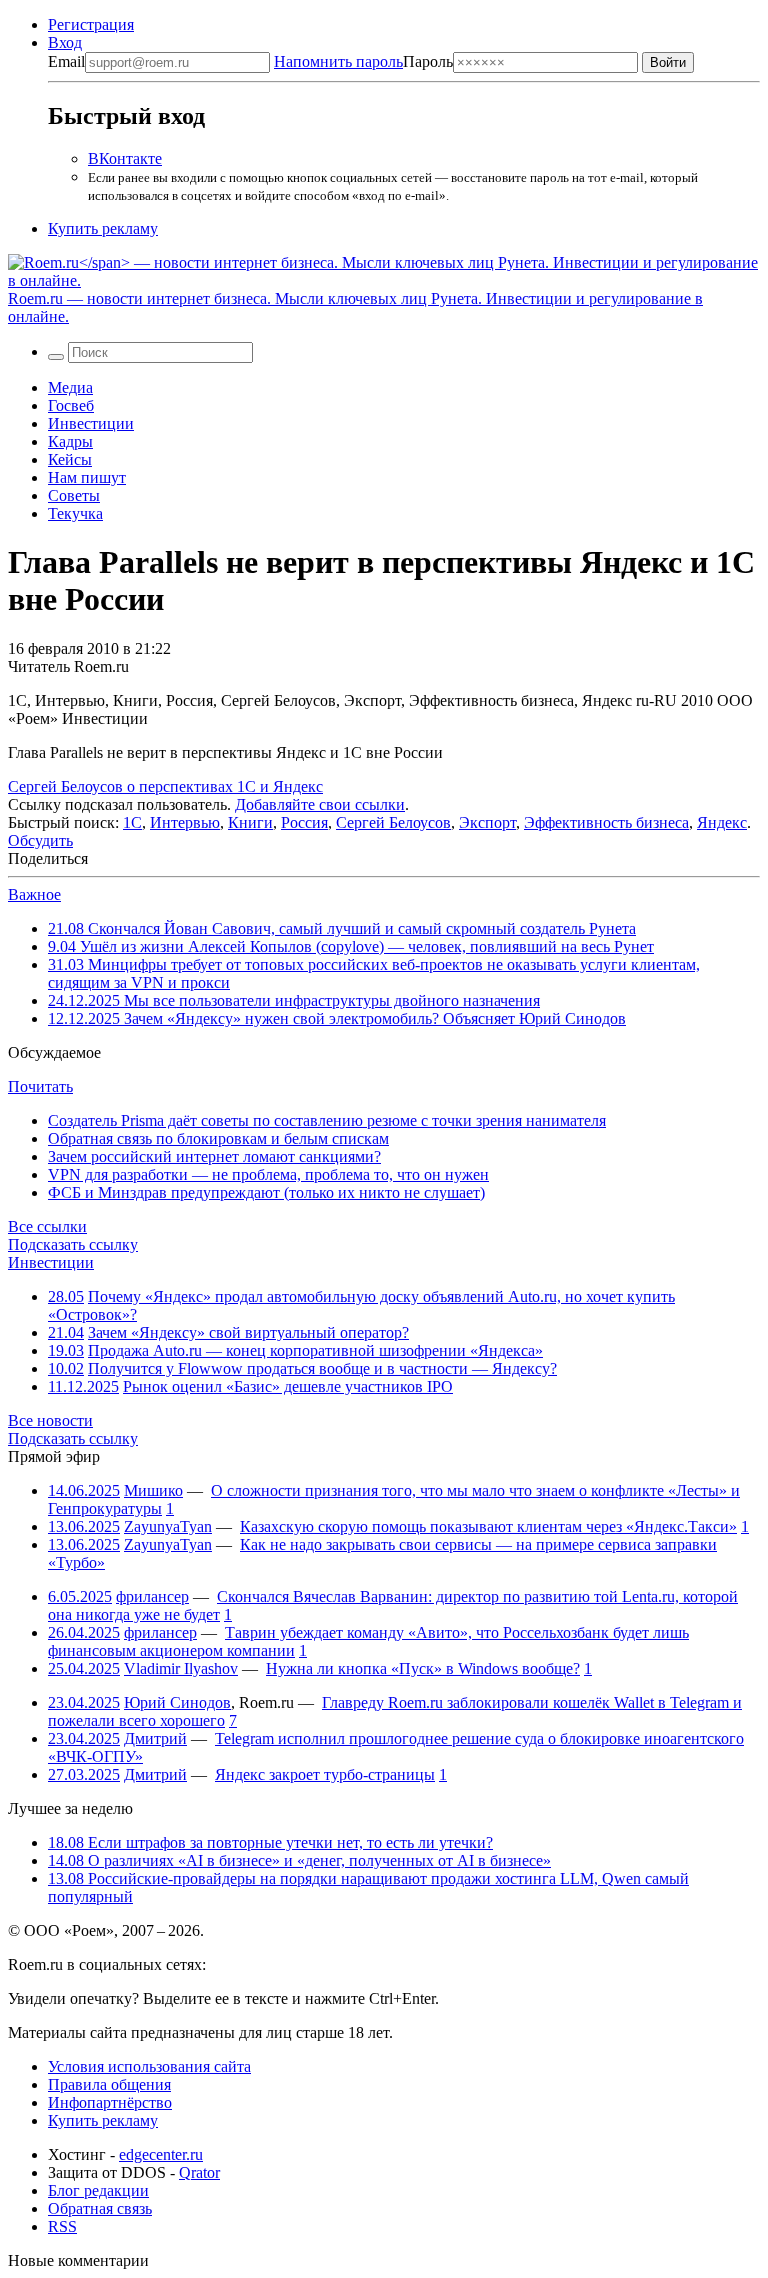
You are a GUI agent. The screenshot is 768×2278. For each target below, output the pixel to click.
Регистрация (91, 24)
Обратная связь (100, 2208)
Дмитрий (155, 1738)
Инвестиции (91, 423)
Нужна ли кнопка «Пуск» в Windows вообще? (423, 1668)
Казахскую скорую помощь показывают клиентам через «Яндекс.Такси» (488, 1526)
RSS (62, 2226)
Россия (304, 822)
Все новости (50, 1420)
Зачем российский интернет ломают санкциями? (214, 1156)
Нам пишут (87, 477)
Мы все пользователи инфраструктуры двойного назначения (294, 1000)
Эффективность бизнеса (606, 822)
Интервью (185, 822)
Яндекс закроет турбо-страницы (325, 1774)
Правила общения (109, 2084)
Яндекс (722, 822)
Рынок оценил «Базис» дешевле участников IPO (288, 1386)
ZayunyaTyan (168, 1526)
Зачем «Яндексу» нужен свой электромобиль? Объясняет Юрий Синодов (337, 1018)
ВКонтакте (125, 158)
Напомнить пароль (338, 61)
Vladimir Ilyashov (181, 1668)
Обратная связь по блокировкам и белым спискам (218, 1138)
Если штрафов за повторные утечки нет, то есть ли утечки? (270, 1842)
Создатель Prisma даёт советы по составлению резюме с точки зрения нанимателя (327, 1120)
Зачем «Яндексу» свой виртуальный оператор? (248, 1332)
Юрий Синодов (177, 1702)
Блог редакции (98, 2190)
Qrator (199, 2172)
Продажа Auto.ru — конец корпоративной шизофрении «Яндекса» (315, 1350)
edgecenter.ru (161, 2154)
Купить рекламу (103, 228)
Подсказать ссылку (73, 1244)
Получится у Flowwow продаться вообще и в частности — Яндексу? (322, 1368)
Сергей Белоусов (393, 822)
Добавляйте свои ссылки (320, 804)
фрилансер (152, 1596)
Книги (250, 822)
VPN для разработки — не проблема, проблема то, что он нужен (268, 1174)
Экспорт (487, 822)
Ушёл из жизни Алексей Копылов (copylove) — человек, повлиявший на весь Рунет (351, 946)
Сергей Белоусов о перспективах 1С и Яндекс (165, 786)
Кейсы (70, 459)
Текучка (75, 513)
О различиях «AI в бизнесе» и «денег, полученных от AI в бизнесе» (299, 1860)
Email (66, 61)
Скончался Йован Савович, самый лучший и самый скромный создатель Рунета (342, 928)
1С (132, 822)
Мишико (153, 1490)
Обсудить (40, 840)
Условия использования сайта (149, 2066)
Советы (74, 495)
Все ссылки (47, 1226)
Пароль (363, 61)
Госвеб (71, 405)
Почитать (40, 1086)
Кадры (70, 441)
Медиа (70, 387)
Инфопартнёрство (110, 2102)
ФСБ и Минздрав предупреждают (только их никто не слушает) (266, 1192)
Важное (34, 894)
